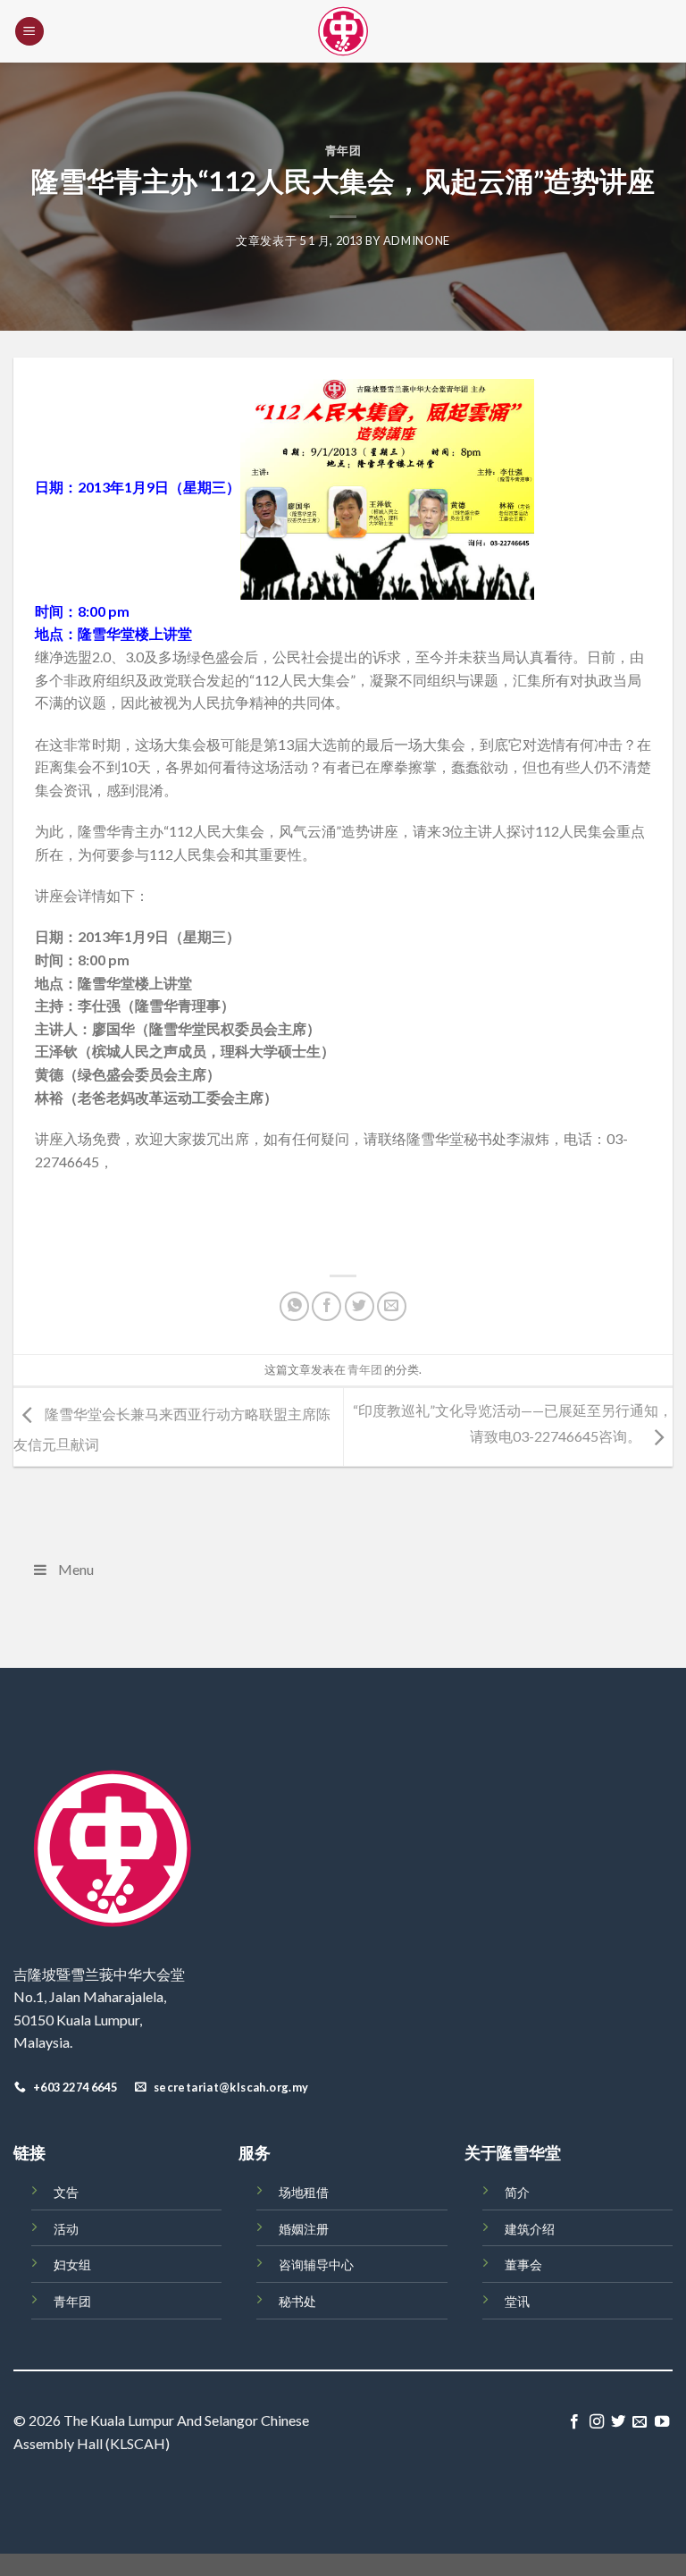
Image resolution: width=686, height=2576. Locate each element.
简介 (517, 2192)
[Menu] (29, 32)
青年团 (343, 150)
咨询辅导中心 (316, 2265)
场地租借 (304, 2192)
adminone (417, 240)
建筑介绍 (530, 2229)
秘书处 (297, 2301)
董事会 (523, 2265)
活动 (66, 2229)
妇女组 (72, 2265)
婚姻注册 (304, 2229)
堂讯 (517, 2301)
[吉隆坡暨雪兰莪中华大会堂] (343, 31)
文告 (66, 2192)
